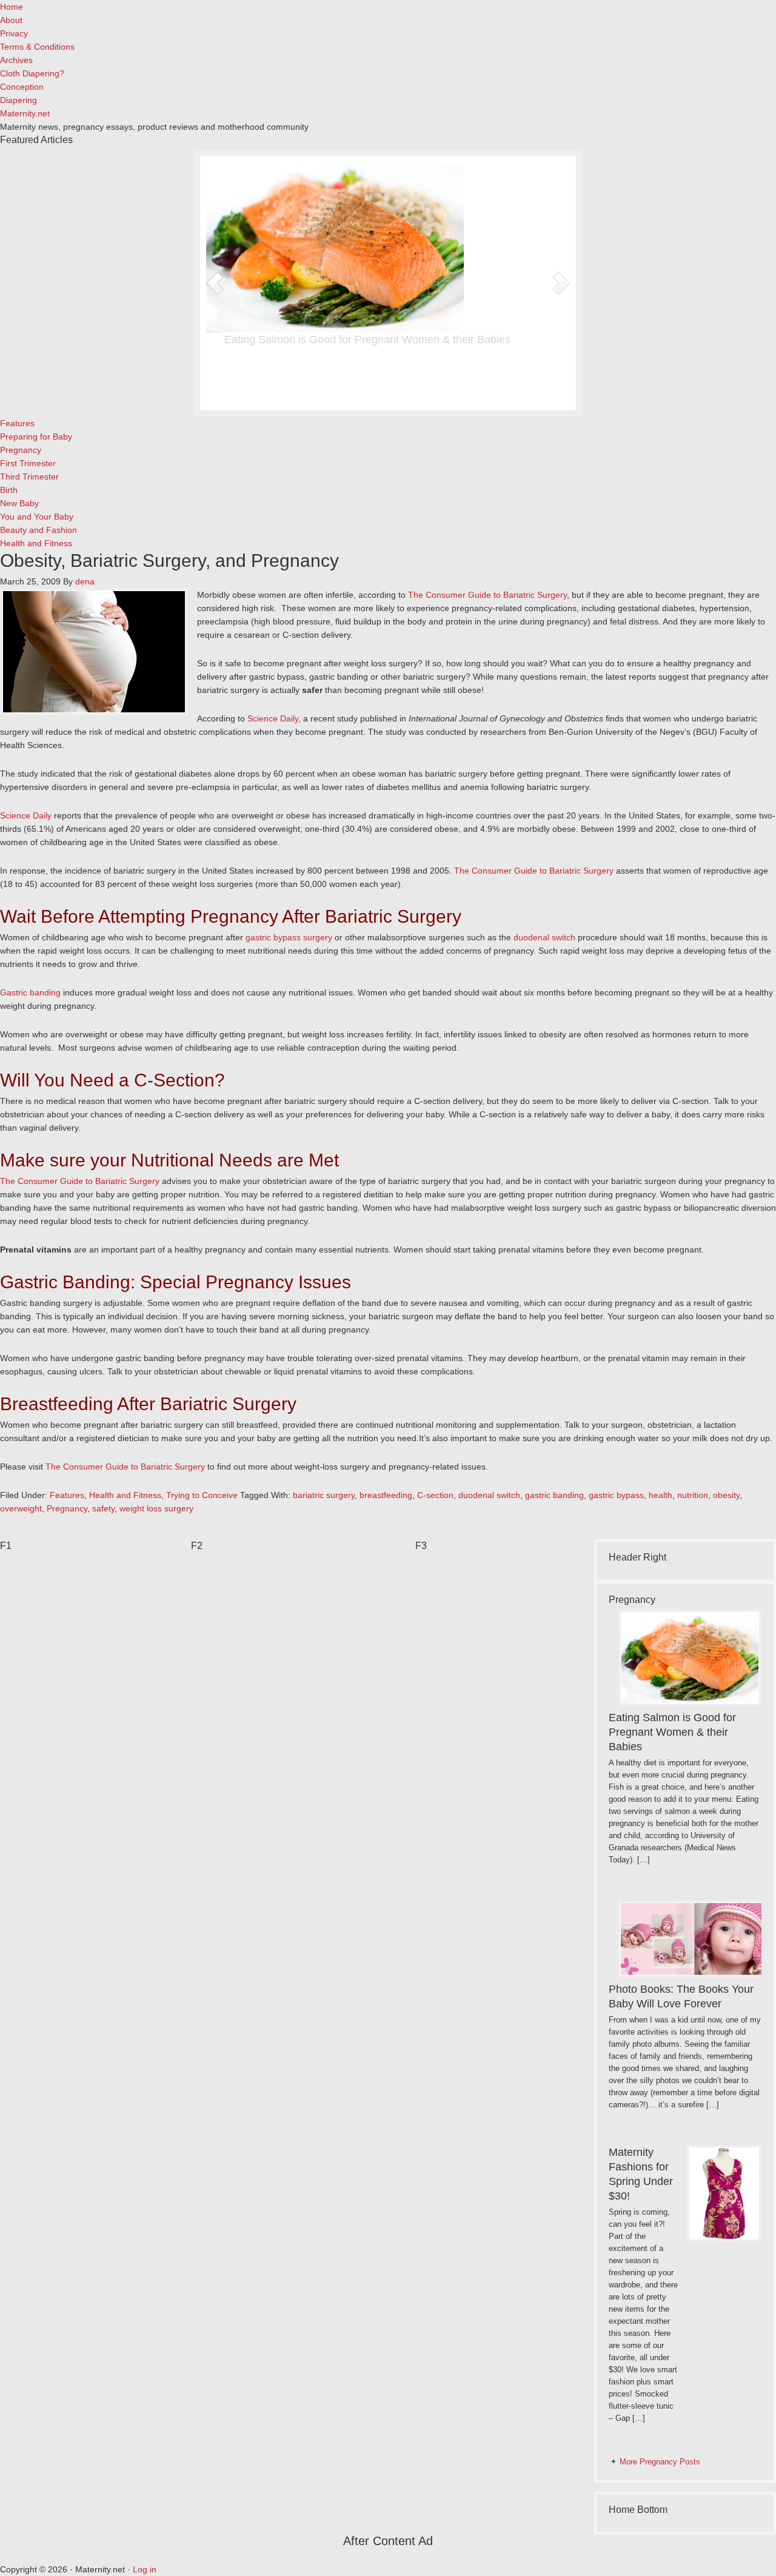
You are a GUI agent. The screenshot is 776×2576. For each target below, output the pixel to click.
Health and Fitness (125, 1495)
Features (67, 1495)
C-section (435, 1495)
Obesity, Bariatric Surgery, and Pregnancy (169, 560)
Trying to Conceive (202, 1495)
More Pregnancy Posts (660, 2462)
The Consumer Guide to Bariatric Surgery (487, 595)
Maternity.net (25, 113)
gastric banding (554, 1495)
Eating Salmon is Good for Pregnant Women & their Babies (367, 340)
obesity (726, 1495)
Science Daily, (274, 718)
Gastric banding (30, 992)
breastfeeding (386, 1495)
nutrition (693, 1495)
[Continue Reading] (424, 392)
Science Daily (26, 815)
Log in (145, 2569)
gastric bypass (616, 1495)
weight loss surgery (156, 1508)
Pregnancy (67, 1508)
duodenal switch (544, 937)
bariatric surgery (324, 1495)
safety (103, 1508)
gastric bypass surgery (289, 937)
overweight (21, 1508)
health (661, 1495)
